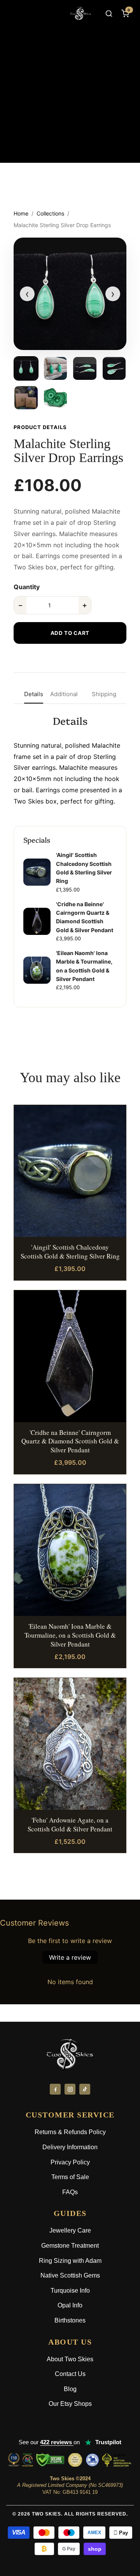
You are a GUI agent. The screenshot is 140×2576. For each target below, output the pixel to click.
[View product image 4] (114, 369)
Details (34, 694)
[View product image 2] (56, 369)
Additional (64, 694)
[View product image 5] (26, 398)
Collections (50, 213)
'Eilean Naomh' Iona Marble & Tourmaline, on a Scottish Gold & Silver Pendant (70, 1635)
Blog (70, 2389)
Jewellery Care (70, 2230)
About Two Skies (70, 2359)
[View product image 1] (26, 369)
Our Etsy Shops (70, 2404)
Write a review (70, 1957)
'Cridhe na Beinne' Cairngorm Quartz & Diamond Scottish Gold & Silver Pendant (70, 1441)
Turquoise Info (70, 2291)
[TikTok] (85, 2089)
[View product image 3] (85, 369)
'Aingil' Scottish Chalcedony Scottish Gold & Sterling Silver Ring (70, 1252)
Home (21, 213)
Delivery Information (70, 2147)
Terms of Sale (70, 2177)
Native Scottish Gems (70, 2275)
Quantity (27, 587)
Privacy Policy (70, 2162)
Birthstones (70, 2320)
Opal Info (70, 2305)
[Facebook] (55, 2089)
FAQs (70, 2192)
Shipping (104, 694)
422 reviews (57, 2442)
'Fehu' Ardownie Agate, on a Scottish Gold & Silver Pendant (70, 1824)
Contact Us (70, 2374)
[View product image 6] (56, 398)
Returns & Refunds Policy (70, 2132)
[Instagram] (70, 2089)
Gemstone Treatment (70, 2246)
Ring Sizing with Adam (70, 2261)
